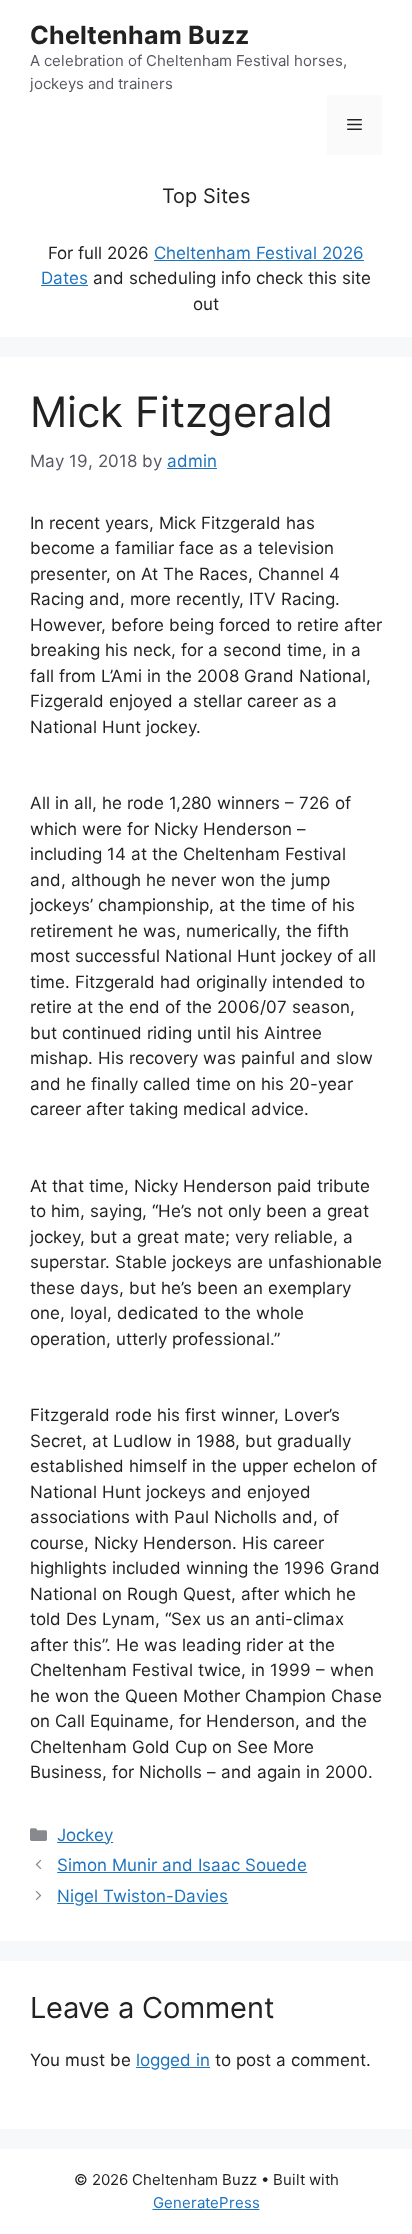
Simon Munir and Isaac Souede (182, 1865)
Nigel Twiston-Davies (142, 1896)
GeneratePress (206, 2202)
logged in (173, 2060)
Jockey (85, 1835)
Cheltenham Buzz (139, 35)
